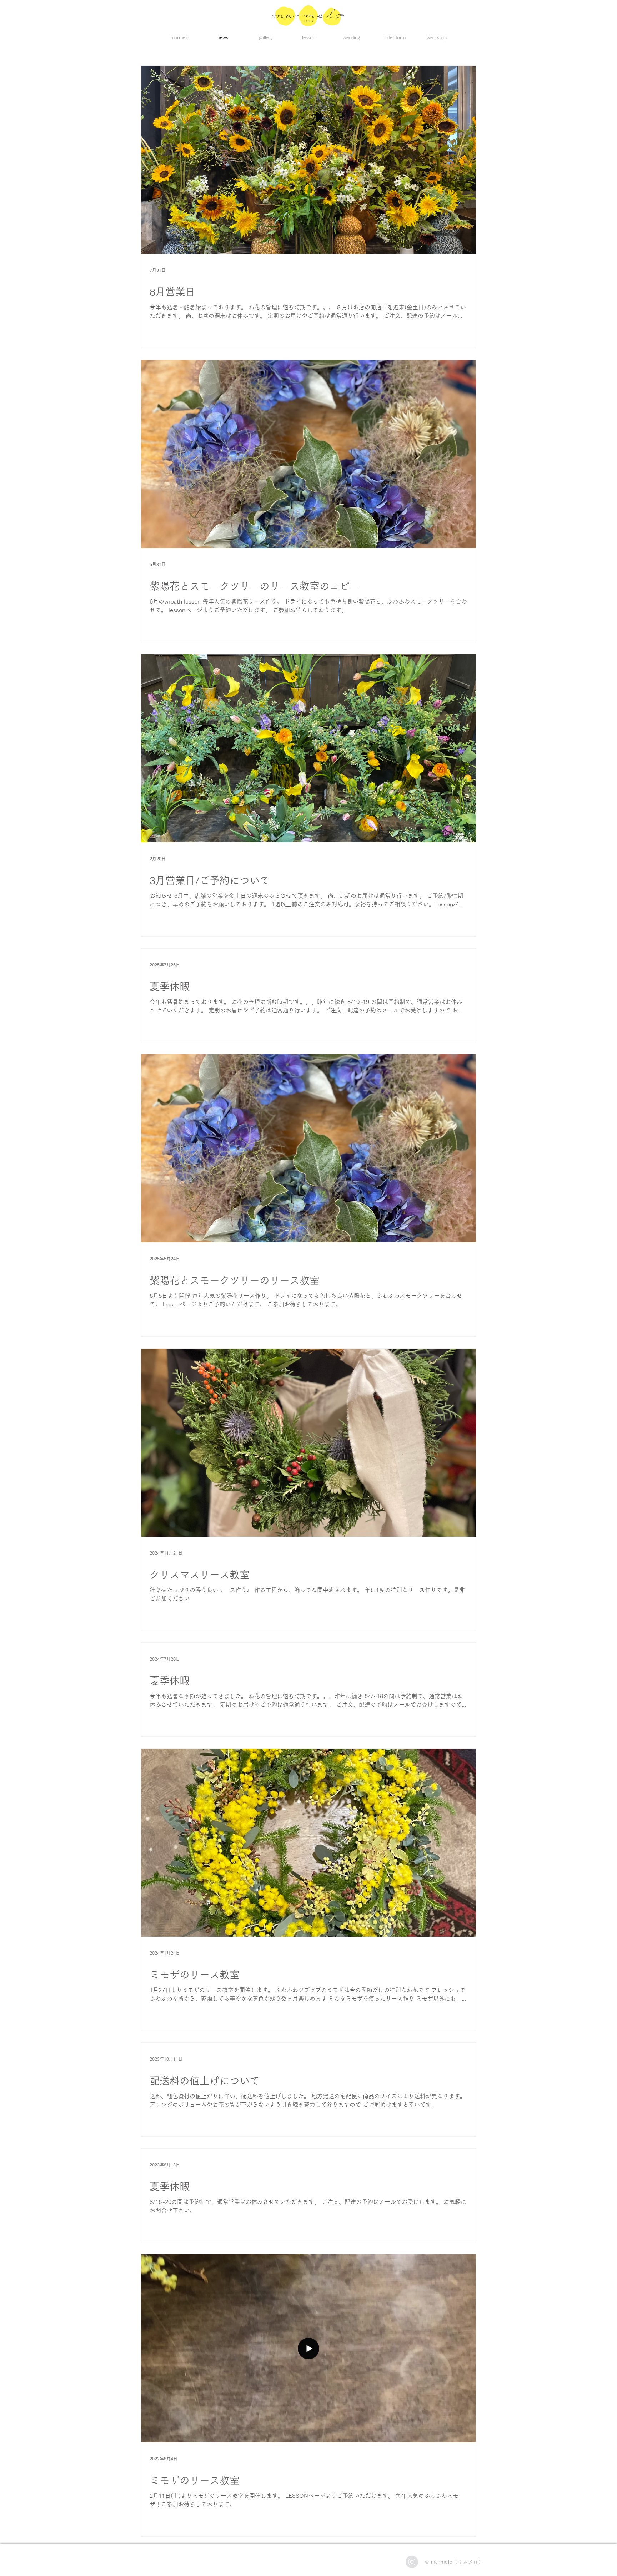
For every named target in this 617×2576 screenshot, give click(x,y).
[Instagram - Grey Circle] (412, 2562)
